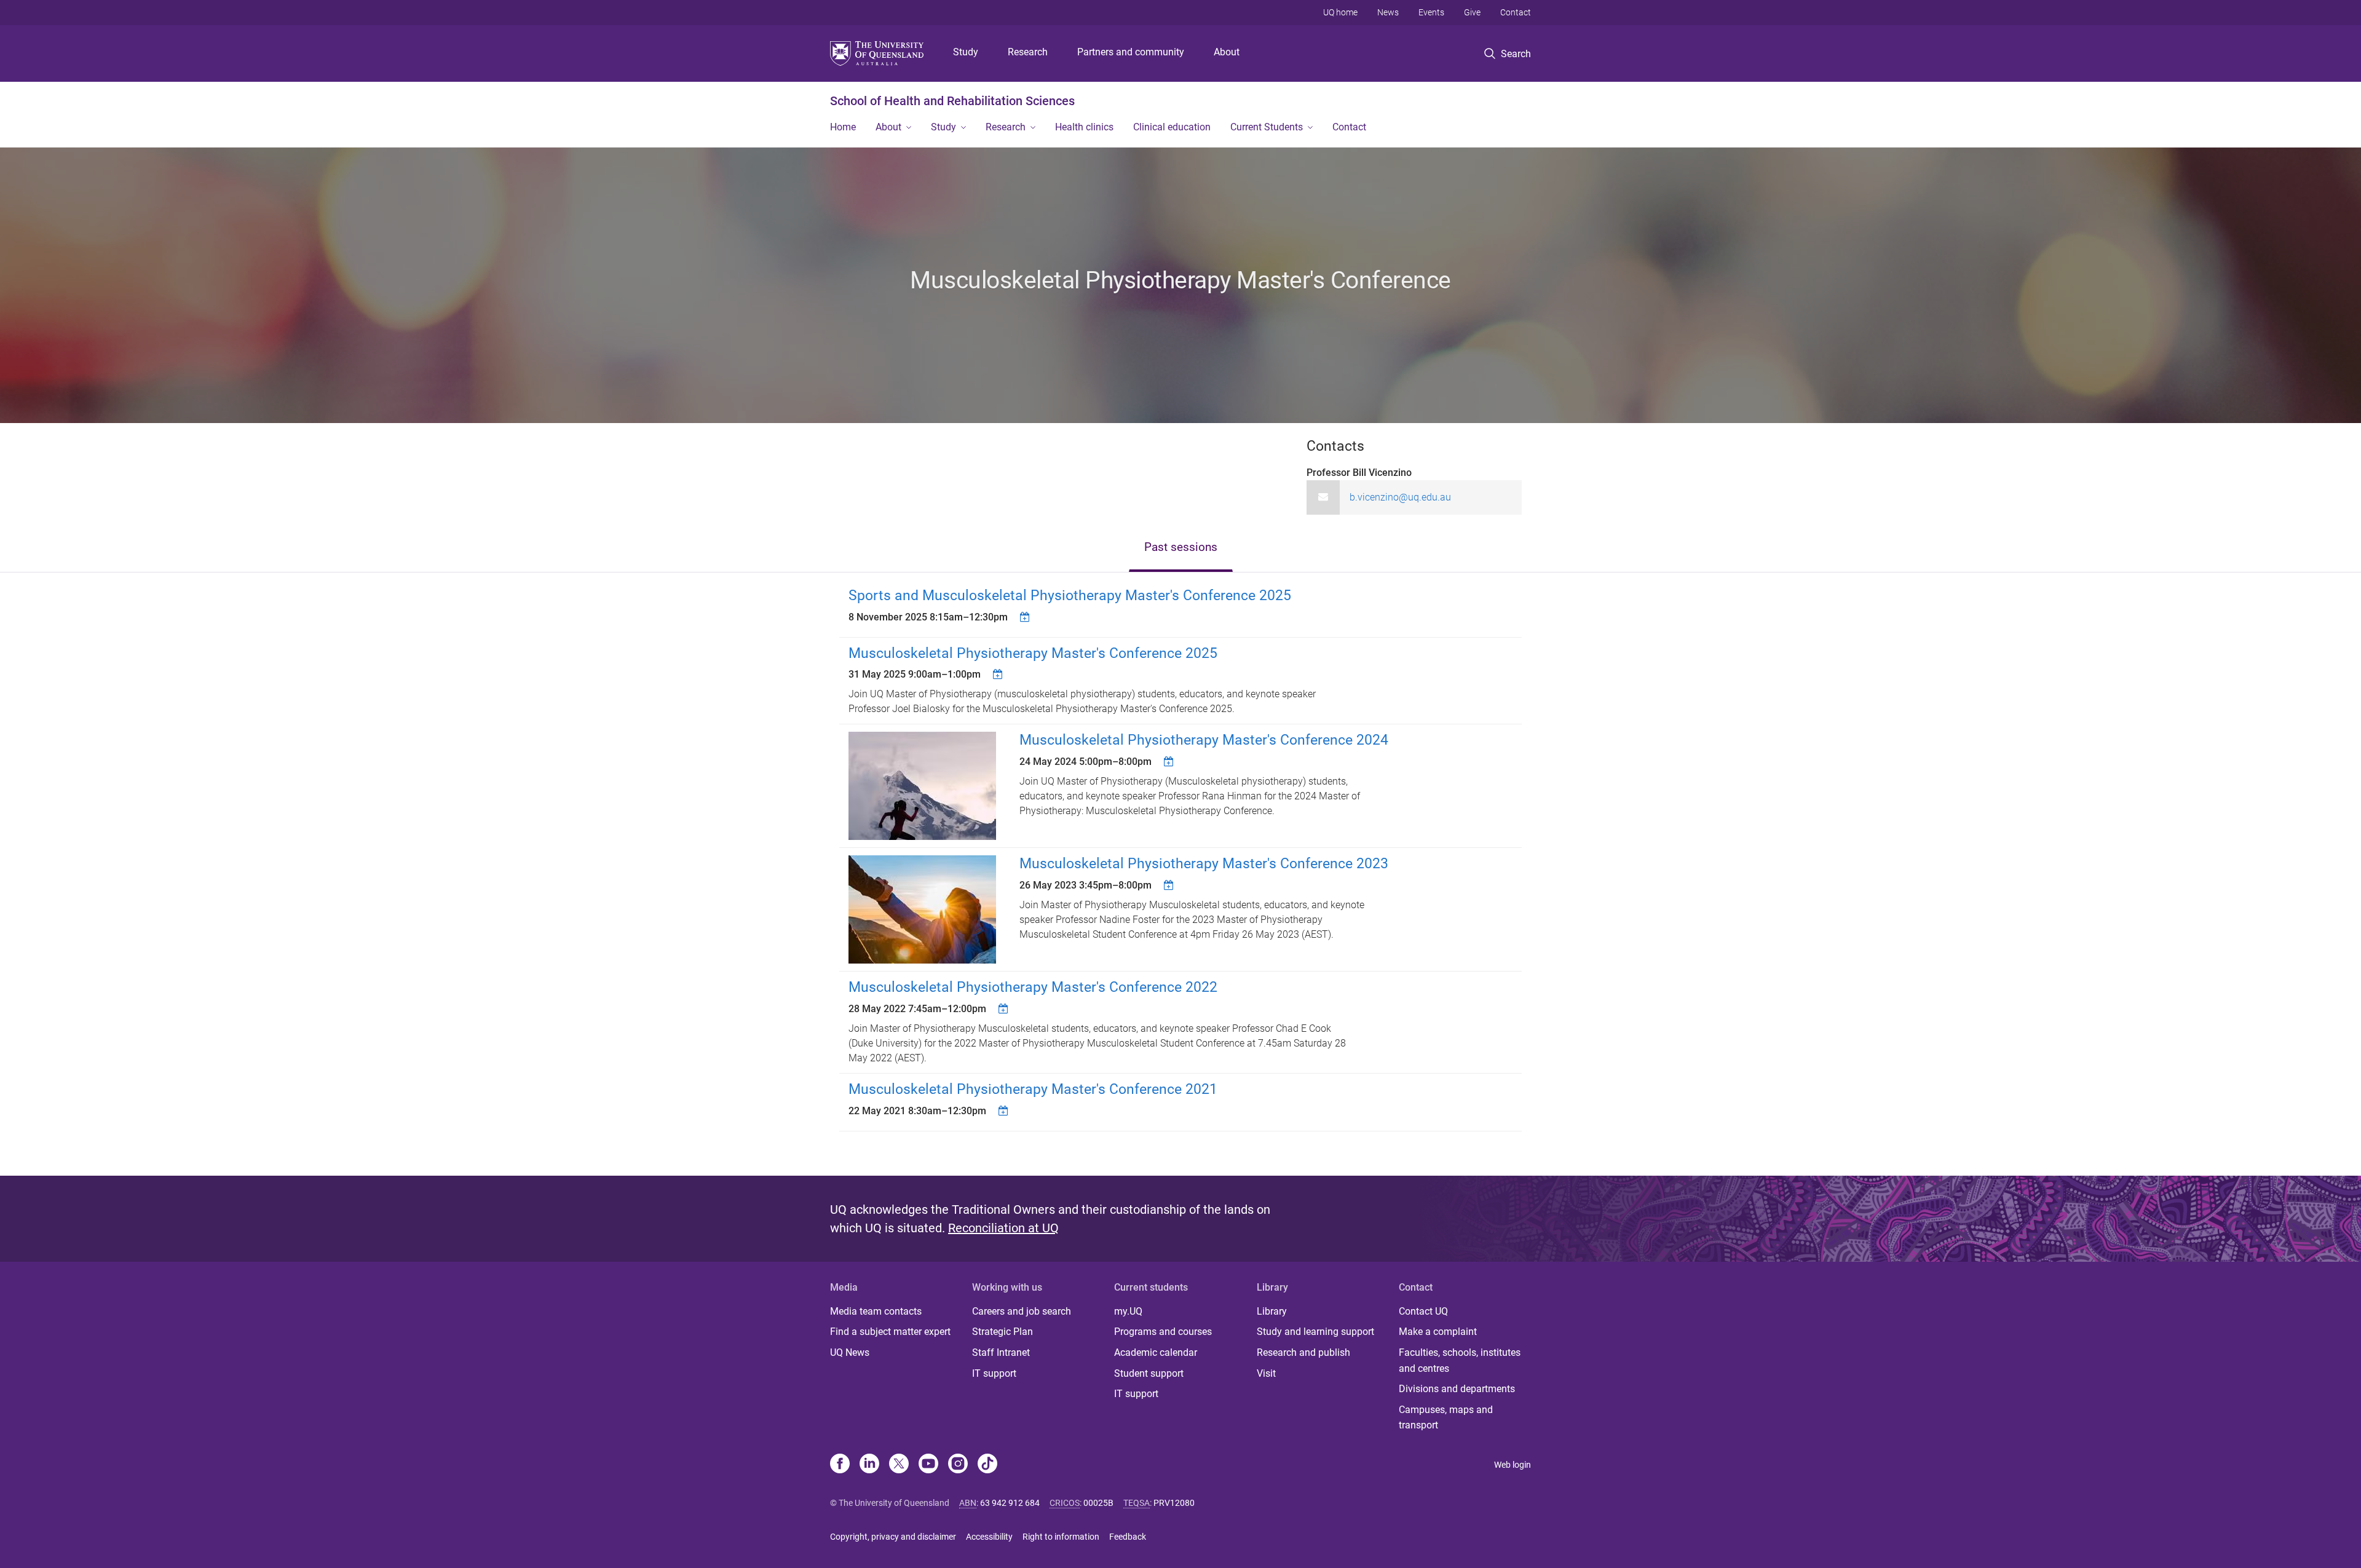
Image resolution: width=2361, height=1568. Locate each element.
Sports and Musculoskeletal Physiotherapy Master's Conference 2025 (1070, 596)
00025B (1098, 1503)
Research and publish (1303, 1352)
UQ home (1340, 12)
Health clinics (1084, 127)
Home (843, 127)
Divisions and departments (1457, 1389)
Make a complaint (1438, 1332)
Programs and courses (1163, 1332)
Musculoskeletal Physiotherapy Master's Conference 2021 (1033, 1089)
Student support (1149, 1373)
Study (966, 52)
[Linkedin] (869, 1465)
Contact (1516, 12)
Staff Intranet (1001, 1352)
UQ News (850, 1352)
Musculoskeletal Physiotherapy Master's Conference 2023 (1204, 864)
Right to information (1061, 1537)
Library (1272, 1311)
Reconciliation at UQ (1003, 1228)
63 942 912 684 (1010, 1503)
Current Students (1267, 127)
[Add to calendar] (1026, 617)
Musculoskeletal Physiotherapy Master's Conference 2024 (1204, 740)
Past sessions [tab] (1181, 547)
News (1388, 12)
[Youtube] (928, 1465)
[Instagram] (958, 1465)
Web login (1513, 1465)
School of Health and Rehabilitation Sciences (952, 101)
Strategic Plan (1003, 1332)
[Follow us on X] (899, 1465)
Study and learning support (1315, 1332)
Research (1028, 52)
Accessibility (989, 1537)
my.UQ (1128, 1311)
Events (1431, 12)
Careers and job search (1022, 1311)
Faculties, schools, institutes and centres (1460, 1360)
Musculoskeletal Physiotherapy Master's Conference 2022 (1033, 987)
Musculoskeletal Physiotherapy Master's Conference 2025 (1033, 653)
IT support (994, 1373)
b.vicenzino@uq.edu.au (1400, 497)
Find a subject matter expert (890, 1332)
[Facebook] (840, 1465)
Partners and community (1131, 52)
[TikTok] (987, 1465)
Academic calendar (1156, 1352)
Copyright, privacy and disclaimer (893, 1537)
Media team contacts (876, 1311)
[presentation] (1181, 548)
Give (1472, 12)
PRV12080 (1174, 1503)
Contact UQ (1423, 1311)
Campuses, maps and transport (1446, 1418)
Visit (1266, 1373)
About (1227, 52)
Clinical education (1172, 127)
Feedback (1128, 1537)
